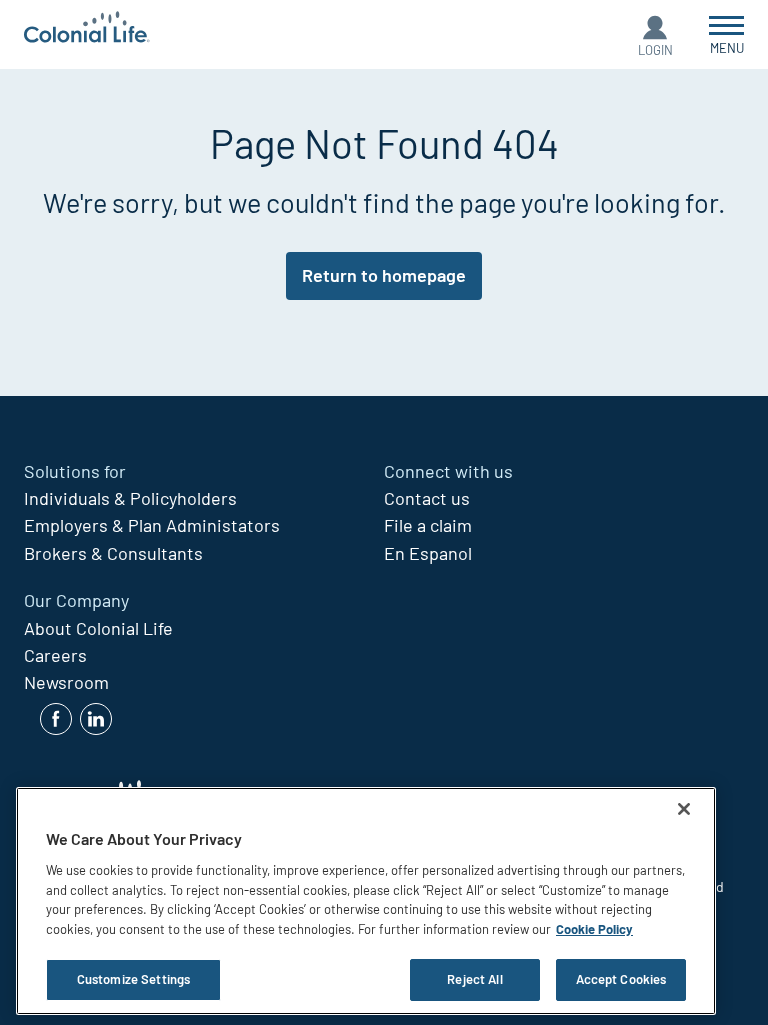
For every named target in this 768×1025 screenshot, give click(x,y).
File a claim (428, 525)
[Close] (684, 809)
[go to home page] (87, 29)
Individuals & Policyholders (130, 498)
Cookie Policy (594, 929)
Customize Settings (133, 979)
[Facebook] (56, 719)
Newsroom (66, 682)
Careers (55, 655)
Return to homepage (384, 275)
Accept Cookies (621, 979)
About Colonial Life (98, 628)
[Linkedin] (96, 719)
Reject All (474, 979)
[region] (366, 901)
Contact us (427, 498)
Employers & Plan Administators (152, 525)
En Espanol (428, 553)
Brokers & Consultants (113, 553)
